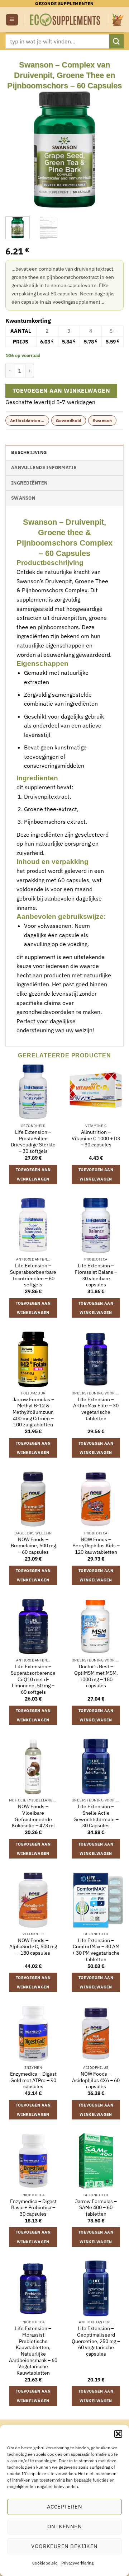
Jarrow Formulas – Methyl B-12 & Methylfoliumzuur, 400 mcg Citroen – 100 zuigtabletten (33, 1412)
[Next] (112, 150)
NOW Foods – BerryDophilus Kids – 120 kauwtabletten (96, 1546)
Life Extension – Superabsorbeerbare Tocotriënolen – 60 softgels (33, 1275)
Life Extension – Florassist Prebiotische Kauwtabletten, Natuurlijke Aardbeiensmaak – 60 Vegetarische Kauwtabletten (33, 2351)
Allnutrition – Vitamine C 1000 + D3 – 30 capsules (96, 1139)
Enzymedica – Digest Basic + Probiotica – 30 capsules (33, 2208)
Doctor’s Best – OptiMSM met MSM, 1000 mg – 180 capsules (96, 1676)
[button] (118, 2434)
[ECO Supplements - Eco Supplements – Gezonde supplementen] (65, 20)
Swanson (102, 420)
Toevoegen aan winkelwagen (61, 391)
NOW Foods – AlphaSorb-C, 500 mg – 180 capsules (33, 1947)
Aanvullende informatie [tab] (44, 467)
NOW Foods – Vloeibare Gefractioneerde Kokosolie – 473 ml (33, 1816)
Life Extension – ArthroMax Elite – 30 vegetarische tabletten (96, 1409)
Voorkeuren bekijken (64, 2546)
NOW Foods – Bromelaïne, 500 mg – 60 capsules (33, 1546)
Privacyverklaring (77, 2563)
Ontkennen (64, 2526)
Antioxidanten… (27, 420)
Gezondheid (69, 420)
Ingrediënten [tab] (29, 483)
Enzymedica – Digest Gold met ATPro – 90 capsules (33, 2080)
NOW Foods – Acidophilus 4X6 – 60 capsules (96, 2080)
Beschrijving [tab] (29, 452)
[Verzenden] (116, 41)
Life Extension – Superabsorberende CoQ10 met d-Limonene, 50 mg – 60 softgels (33, 1679)
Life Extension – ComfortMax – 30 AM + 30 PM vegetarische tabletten (96, 1950)
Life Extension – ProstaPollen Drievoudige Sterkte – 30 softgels (33, 1142)
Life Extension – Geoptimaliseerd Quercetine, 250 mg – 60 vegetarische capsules (96, 2341)
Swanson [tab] (23, 498)
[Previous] (17, 150)
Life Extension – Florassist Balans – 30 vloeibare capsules (96, 1275)
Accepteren (65, 2507)
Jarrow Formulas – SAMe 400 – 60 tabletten (96, 2208)
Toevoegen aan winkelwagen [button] (33, 1174)
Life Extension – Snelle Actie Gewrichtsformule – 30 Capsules (96, 1816)
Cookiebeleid (45, 2563)
